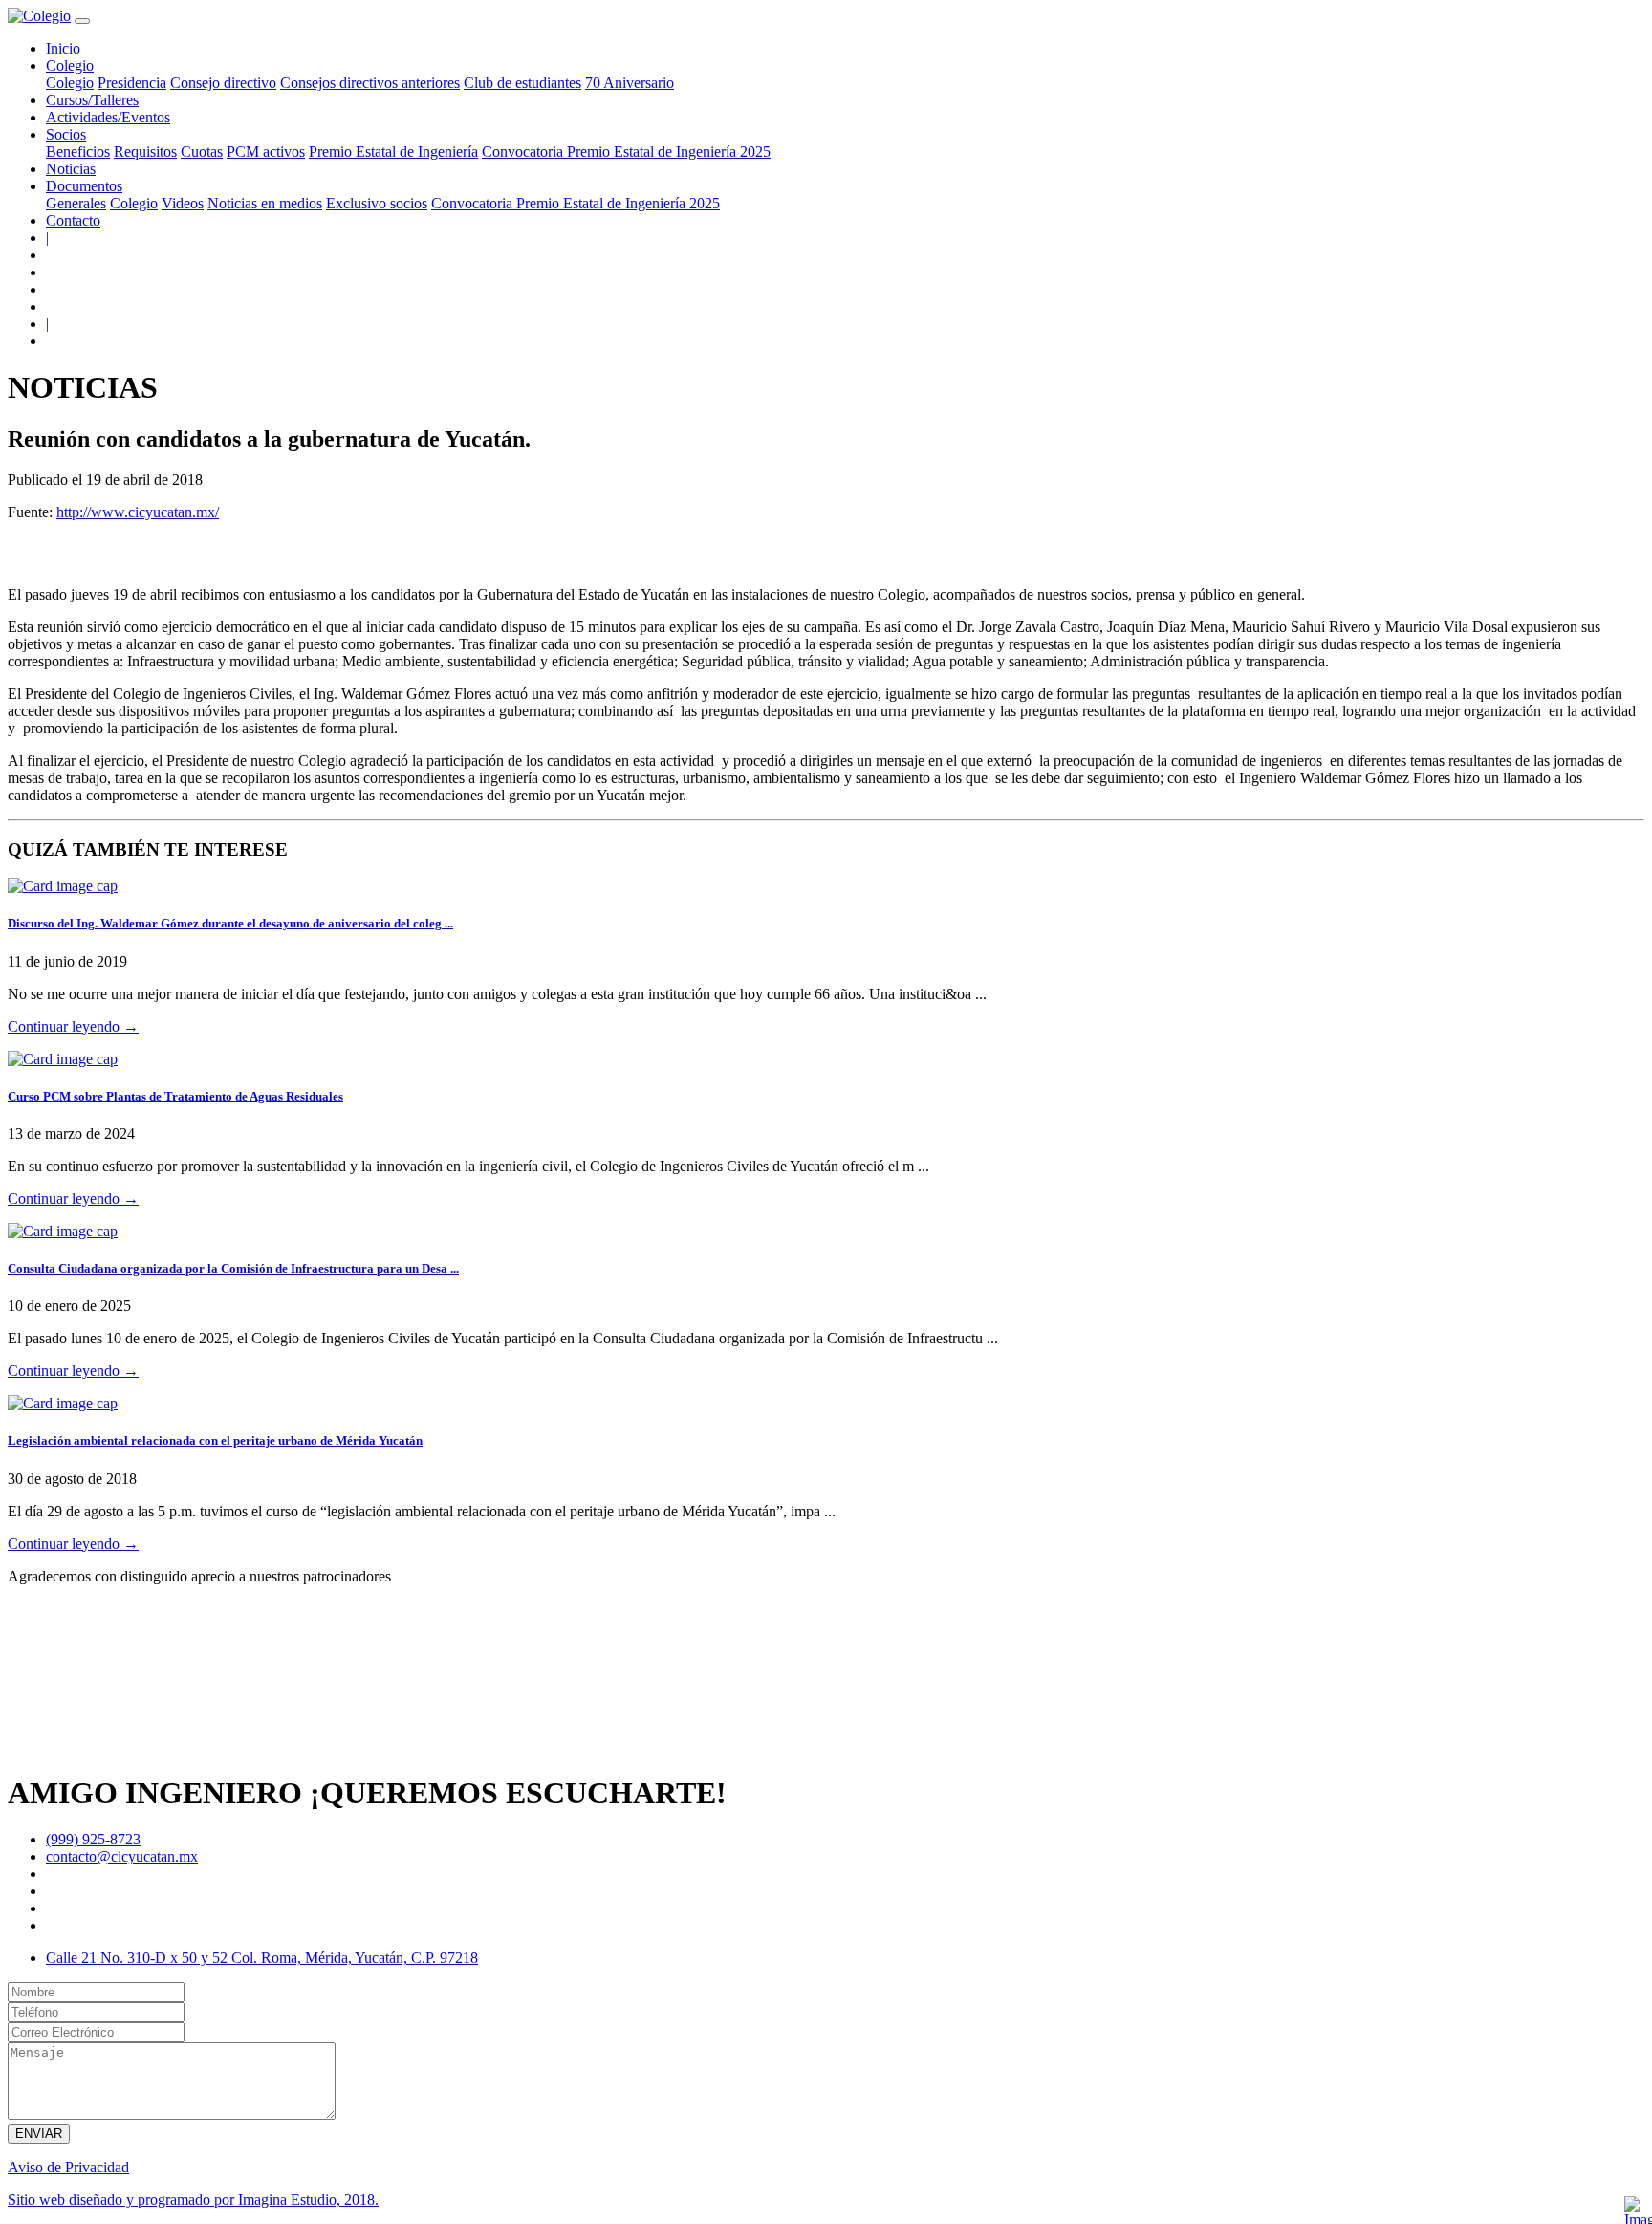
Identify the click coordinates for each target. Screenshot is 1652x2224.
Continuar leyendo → (73, 1026)
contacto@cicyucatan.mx (122, 1856)
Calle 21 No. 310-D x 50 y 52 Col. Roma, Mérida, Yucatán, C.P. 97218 (262, 1958)
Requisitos (145, 152)
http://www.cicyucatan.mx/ (138, 512)
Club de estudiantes (522, 83)
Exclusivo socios (377, 203)
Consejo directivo (223, 83)
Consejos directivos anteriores (370, 83)
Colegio (70, 83)
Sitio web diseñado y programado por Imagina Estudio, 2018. (193, 2200)
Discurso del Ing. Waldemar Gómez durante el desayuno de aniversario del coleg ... (230, 923)
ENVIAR (39, 2134)
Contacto (73, 220)
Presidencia (132, 83)
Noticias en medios (265, 203)
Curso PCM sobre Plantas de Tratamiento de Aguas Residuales (175, 1096)
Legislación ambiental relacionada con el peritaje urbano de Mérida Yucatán (215, 1440)
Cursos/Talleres (92, 100)
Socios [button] (66, 134)
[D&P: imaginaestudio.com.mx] (1637, 2209)
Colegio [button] (70, 65)
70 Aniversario (630, 83)
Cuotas (202, 152)
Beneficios (78, 152)
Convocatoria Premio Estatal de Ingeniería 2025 (626, 152)
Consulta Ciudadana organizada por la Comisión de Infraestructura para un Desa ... (233, 1268)
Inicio (63, 48)
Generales (76, 203)
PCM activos (266, 152)
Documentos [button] (84, 186)
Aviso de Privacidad (68, 2167)
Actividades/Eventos (108, 117)
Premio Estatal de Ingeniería (393, 152)
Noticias (71, 169)
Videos (183, 203)
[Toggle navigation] (82, 21)
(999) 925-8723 (93, 1839)
